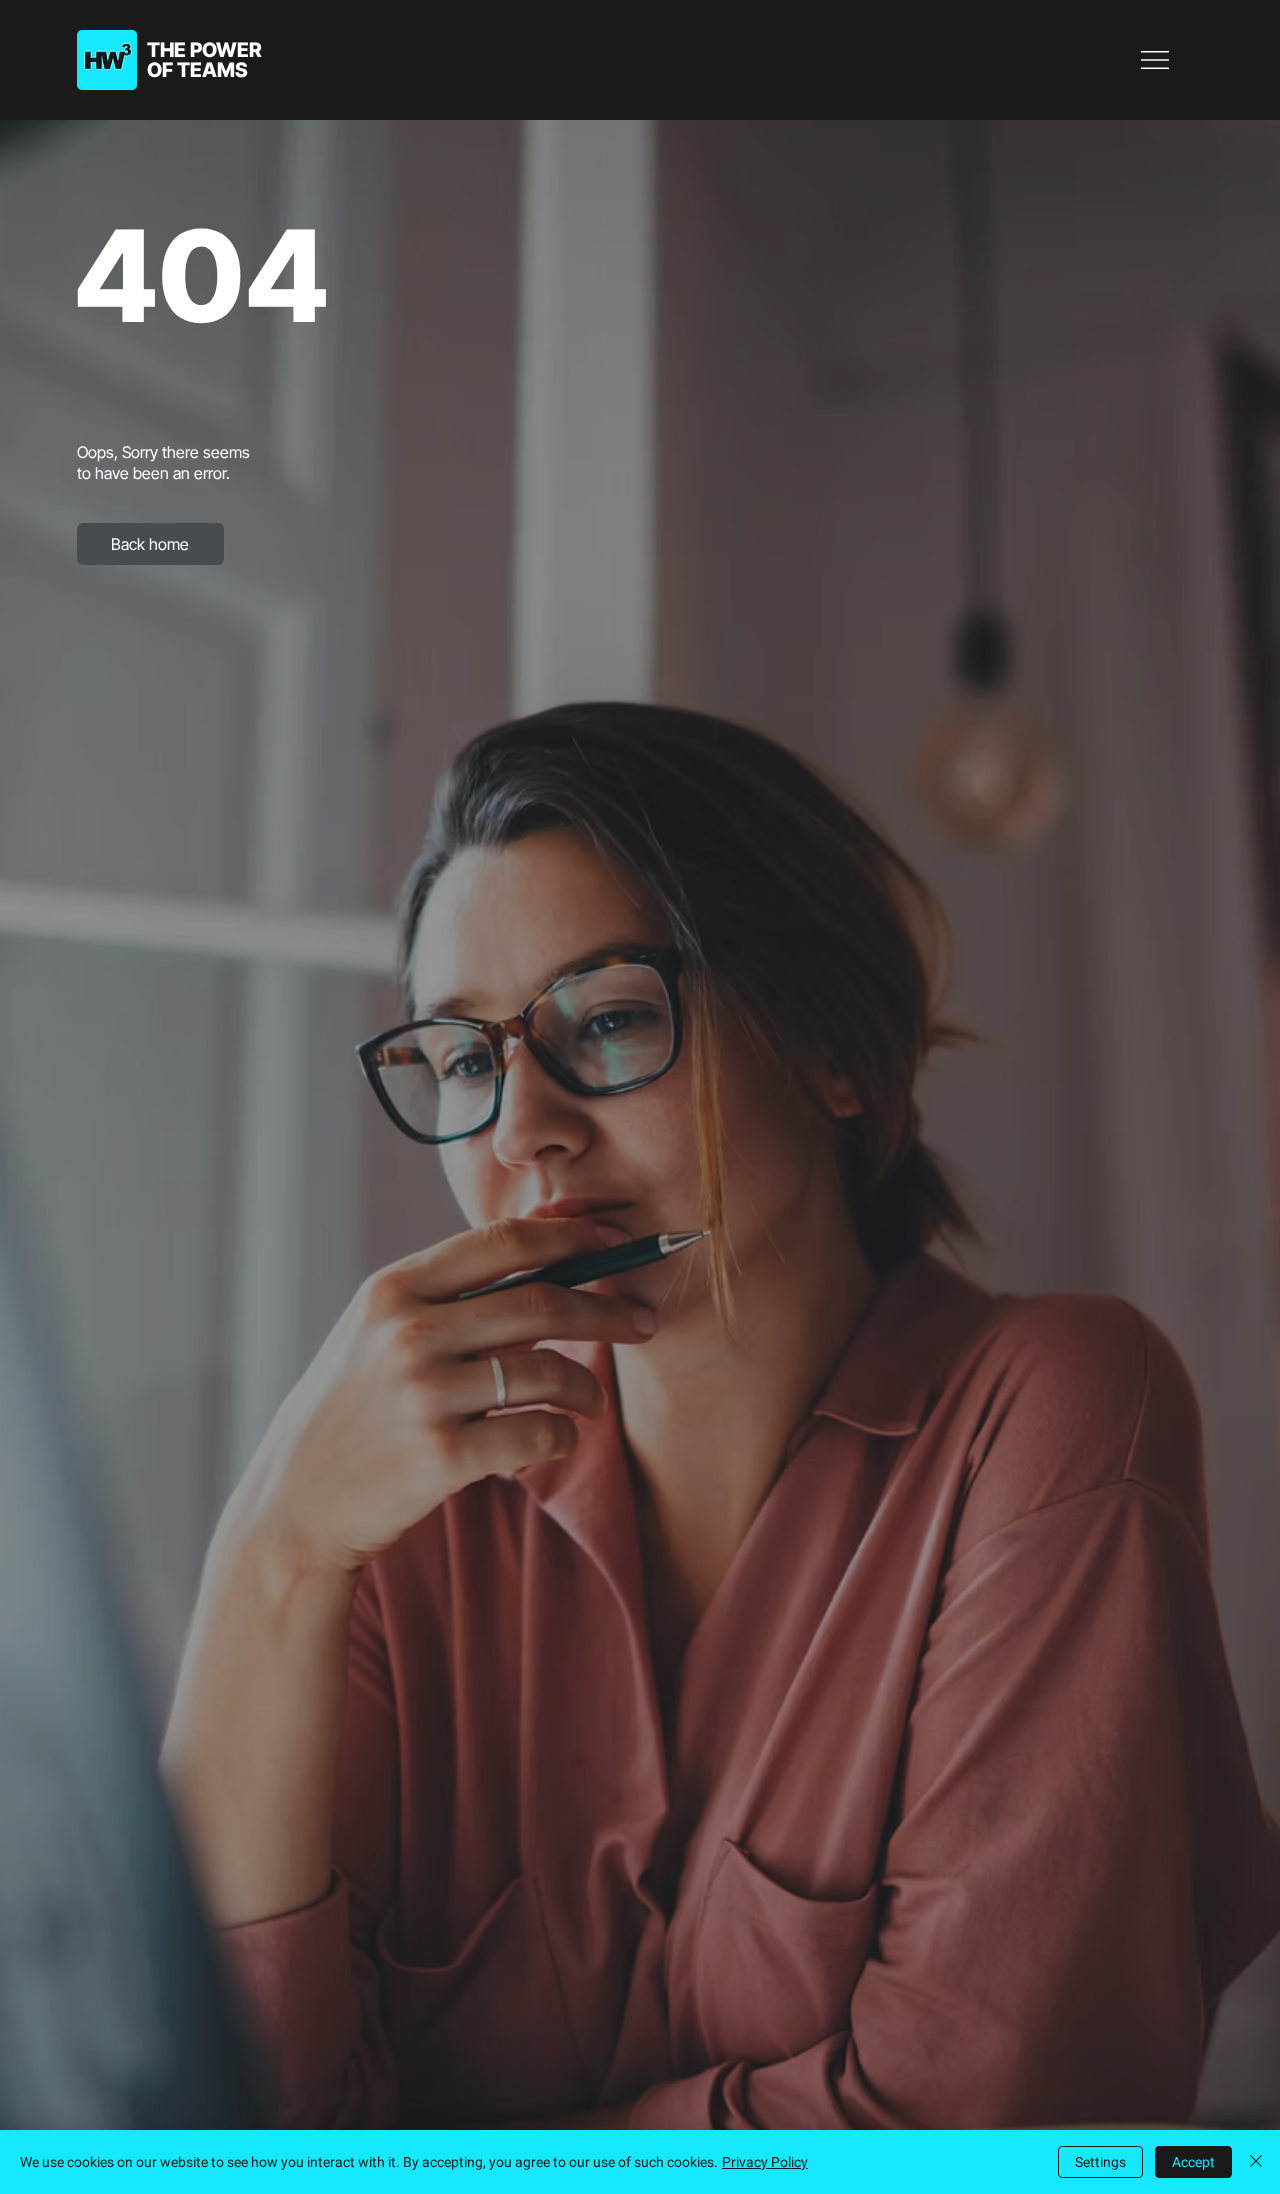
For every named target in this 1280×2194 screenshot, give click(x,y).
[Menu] (1156, 60)
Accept (1193, 2162)
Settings (1100, 2162)
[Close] (1256, 2162)
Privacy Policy (765, 2162)
